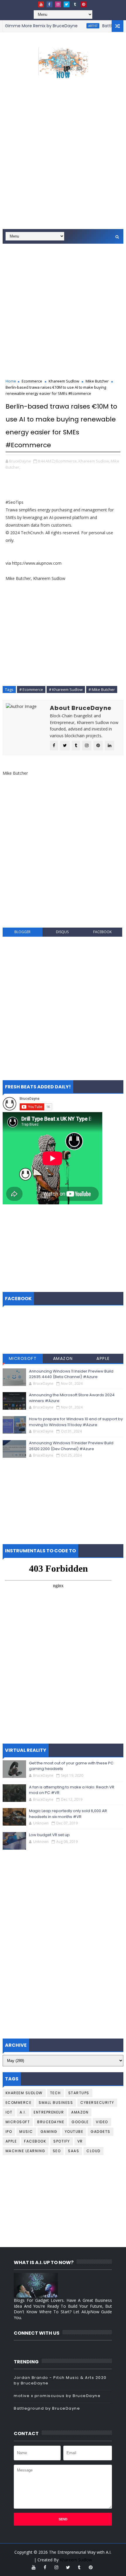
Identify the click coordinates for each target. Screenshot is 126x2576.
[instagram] (58, 4)
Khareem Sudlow (64, 381)
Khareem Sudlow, (94, 461)
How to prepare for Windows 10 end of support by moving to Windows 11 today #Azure (76, 1422)
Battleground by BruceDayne (47, 2408)
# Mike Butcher (102, 689)
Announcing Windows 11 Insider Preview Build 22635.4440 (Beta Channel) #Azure (71, 1374)
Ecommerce (32, 381)
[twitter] (67, 4)
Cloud (93, 2151)
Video (102, 2122)
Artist (80, 26)
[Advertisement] (63, 162)
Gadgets (101, 2132)
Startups (79, 2093)
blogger (22, 932)
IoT (9, 2112)
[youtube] (41, 4)
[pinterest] (84, 4)
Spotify (62, 2141)
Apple (103, 1358)
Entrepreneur (49, 2112)
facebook (102, 932)
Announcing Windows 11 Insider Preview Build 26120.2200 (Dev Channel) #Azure (71, 1446)
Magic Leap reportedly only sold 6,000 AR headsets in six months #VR (68, 1814)
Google (80, 2122)
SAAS (74, 2151)
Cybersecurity (97, 2103)
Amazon (63, 1358)
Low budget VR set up (49, 1835)
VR (80, 2141)
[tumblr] (75, 4)
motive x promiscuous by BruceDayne (57, 2396)
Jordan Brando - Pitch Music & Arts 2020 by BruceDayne (60, 2380)
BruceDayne (51, 2122)
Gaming (49, 2132)
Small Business (56, 2103)
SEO (57, 2151)
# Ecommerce (31, 689)
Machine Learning (25, 2151)
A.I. (23, 2112)
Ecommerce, (67, 461)
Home (11, 381)
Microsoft (23, 1358)
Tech (56, 2093)
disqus (62, 932)
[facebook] (50, 4)
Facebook (35, 2141)
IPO (9, 2132)
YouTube (74, 2132)
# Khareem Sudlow (66, 689)
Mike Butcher (97, 381)
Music (26, 2132)
